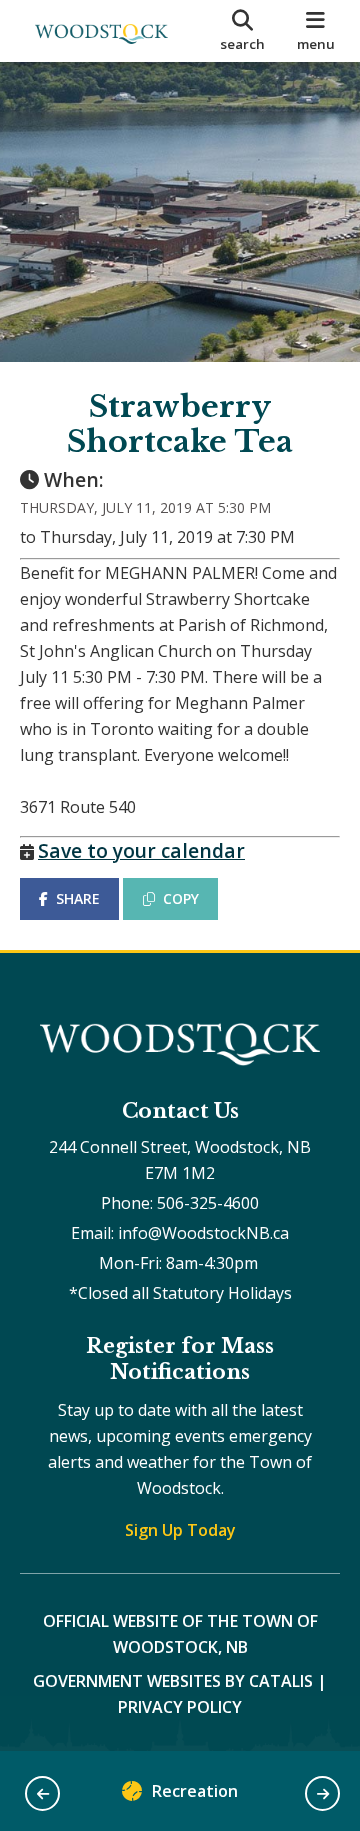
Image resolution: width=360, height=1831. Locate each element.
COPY (181, 898)
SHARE (78, 898)
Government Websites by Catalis (173, 1681)
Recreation (195, 1791)
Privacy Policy (180, 1707)
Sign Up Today (180, 1530)
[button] (42, 1793)
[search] (242, 31)
